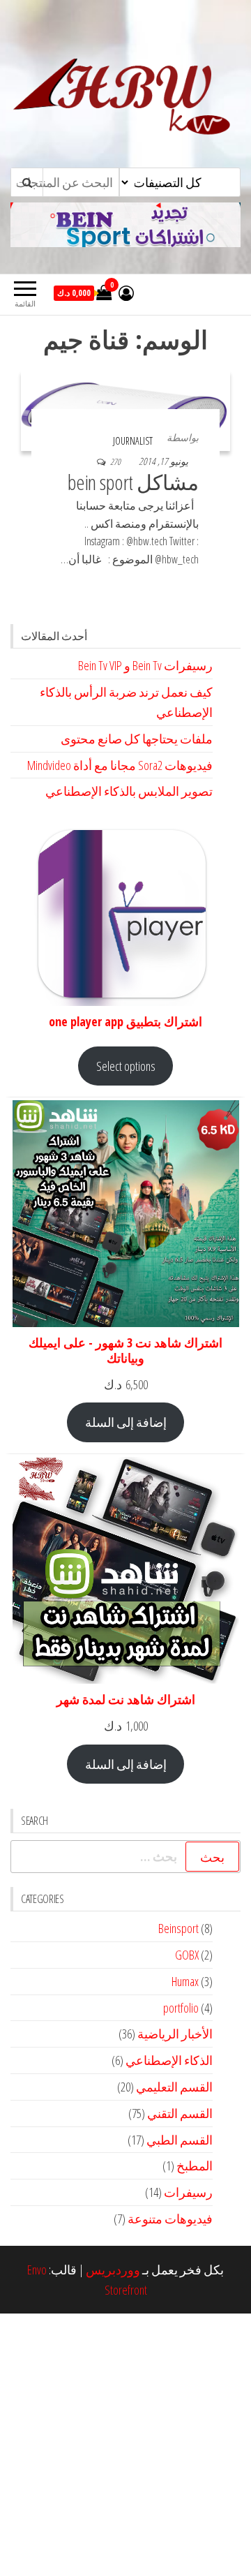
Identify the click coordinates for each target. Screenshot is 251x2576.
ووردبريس (113, 2270)
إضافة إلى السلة (126, 1422)
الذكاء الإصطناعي (169, 2060)
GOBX (187, 1955)
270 (115, 462)
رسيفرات (188, 2192)
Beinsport (178, 1928)
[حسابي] (126, 293)
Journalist (133, 441)
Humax (185, 1981)
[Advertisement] (125, 2445)
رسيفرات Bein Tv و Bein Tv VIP (145, 665)
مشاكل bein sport (133, 482)
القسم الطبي (180, 2140)
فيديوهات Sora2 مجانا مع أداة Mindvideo (120, 765)
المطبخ (195, 2166)
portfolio (181, 2008)
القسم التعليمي (174, 2087)
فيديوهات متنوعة (170, 2219)
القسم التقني (180, 2113)
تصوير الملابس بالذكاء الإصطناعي (129, 791)
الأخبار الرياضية (175, 2034)
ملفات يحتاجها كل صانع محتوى (137, 739)
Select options (126, 1066)
